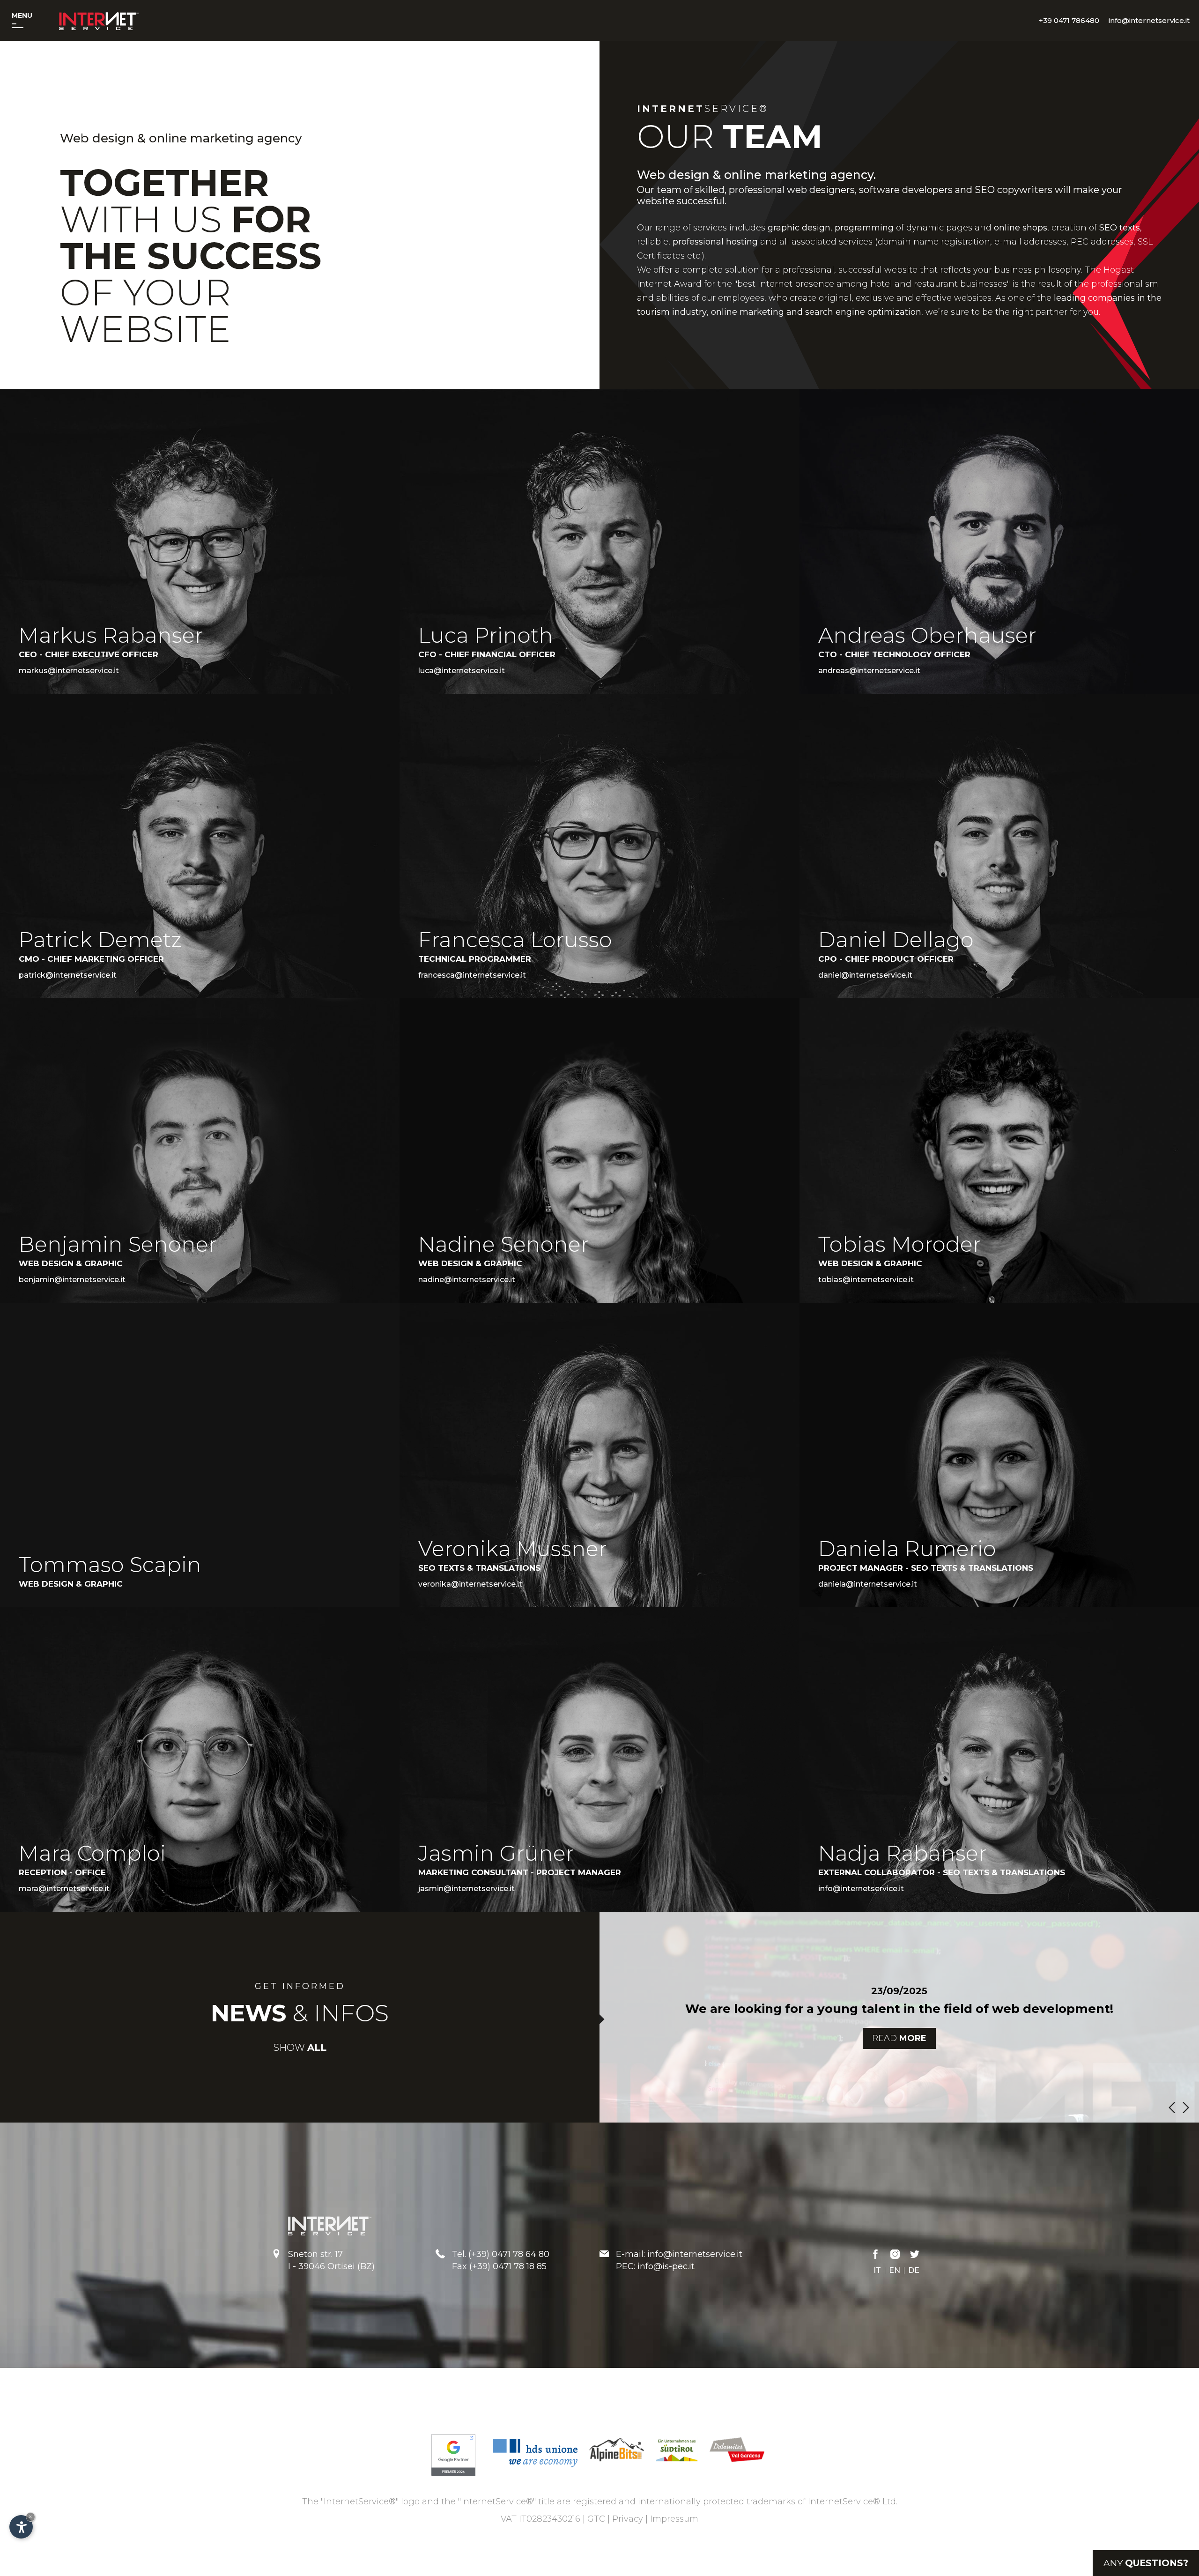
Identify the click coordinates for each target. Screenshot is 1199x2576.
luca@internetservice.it (462, 671)
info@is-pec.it (666, 2266)
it (877, 2271)
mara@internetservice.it (64, 1889)
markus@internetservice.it (69, 671)
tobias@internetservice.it (866, 1280)
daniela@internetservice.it (868, 1584)
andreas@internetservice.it (869, 671)
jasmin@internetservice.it (466, 1889)
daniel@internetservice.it (865, 975)
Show (300, 2048)
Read (899, 2038)
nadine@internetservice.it (467, 1280)
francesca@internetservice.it (472, 975)
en (895, 2271)
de (914, 2271)
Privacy (628, 2519)
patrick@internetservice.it (68, 975)
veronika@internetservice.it (470, 1584)
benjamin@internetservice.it (72, 1280)
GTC (596, 2519)
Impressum (674, 2519)
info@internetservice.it (861, 1889)
